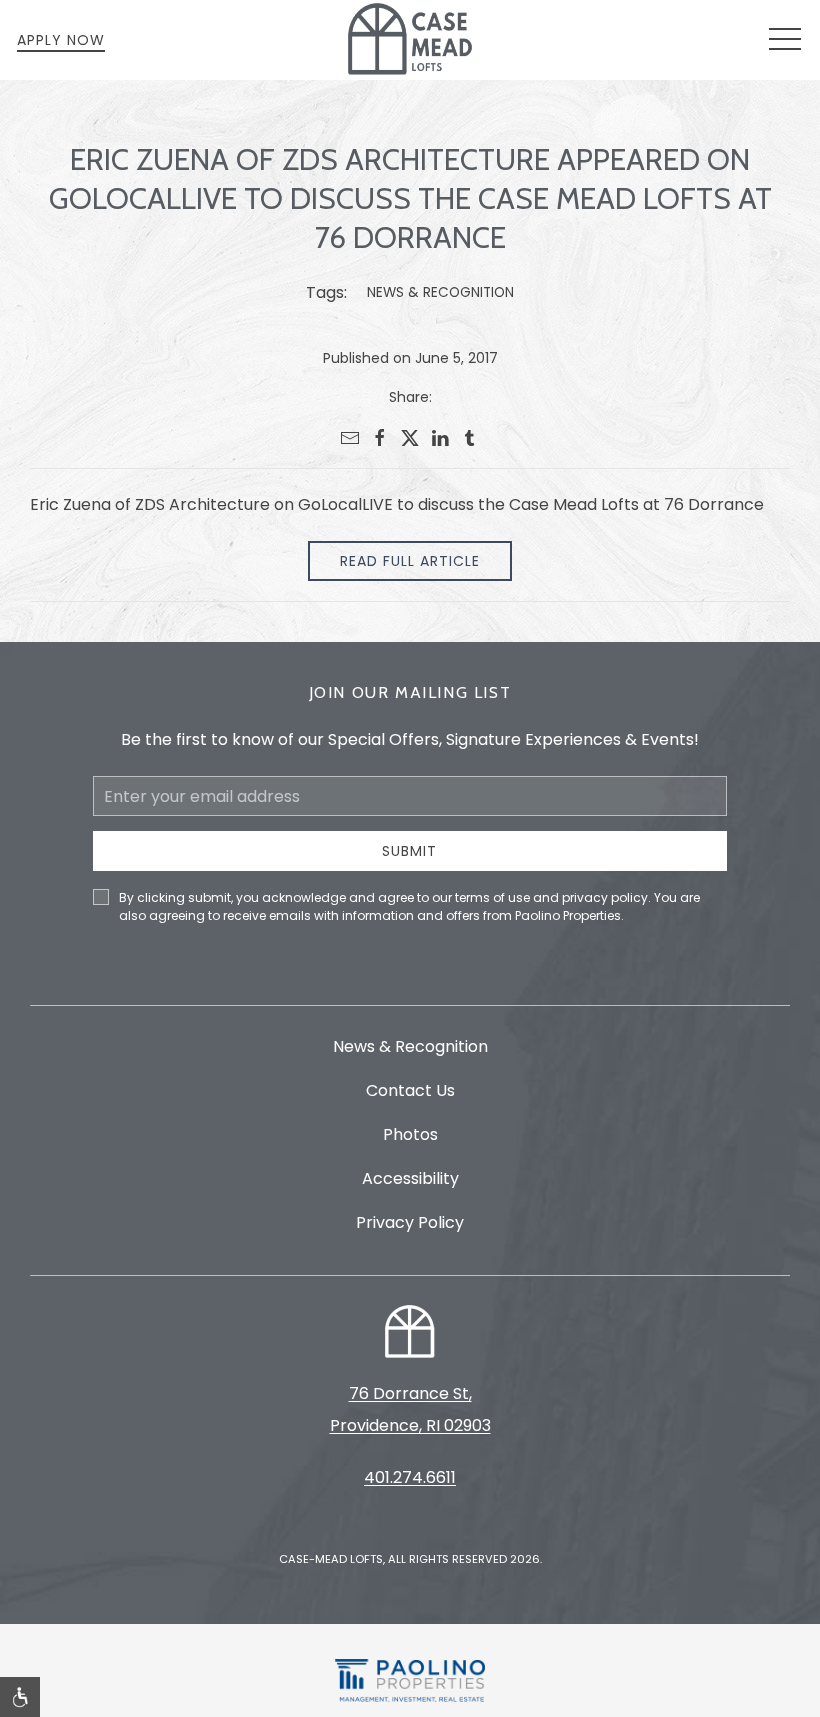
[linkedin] (440, 438)
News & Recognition (440, 292)
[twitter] (410, 438)
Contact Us (410, 1090)
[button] (785, 40)
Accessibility (410, 1178)
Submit (409, 851)
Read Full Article (410, 561)
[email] (350, 438)
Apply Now (61, 40)
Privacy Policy (410, 1222)
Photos (410, 1134)
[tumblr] (470, 438)
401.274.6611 (410, 1477)
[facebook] (380, 438)
